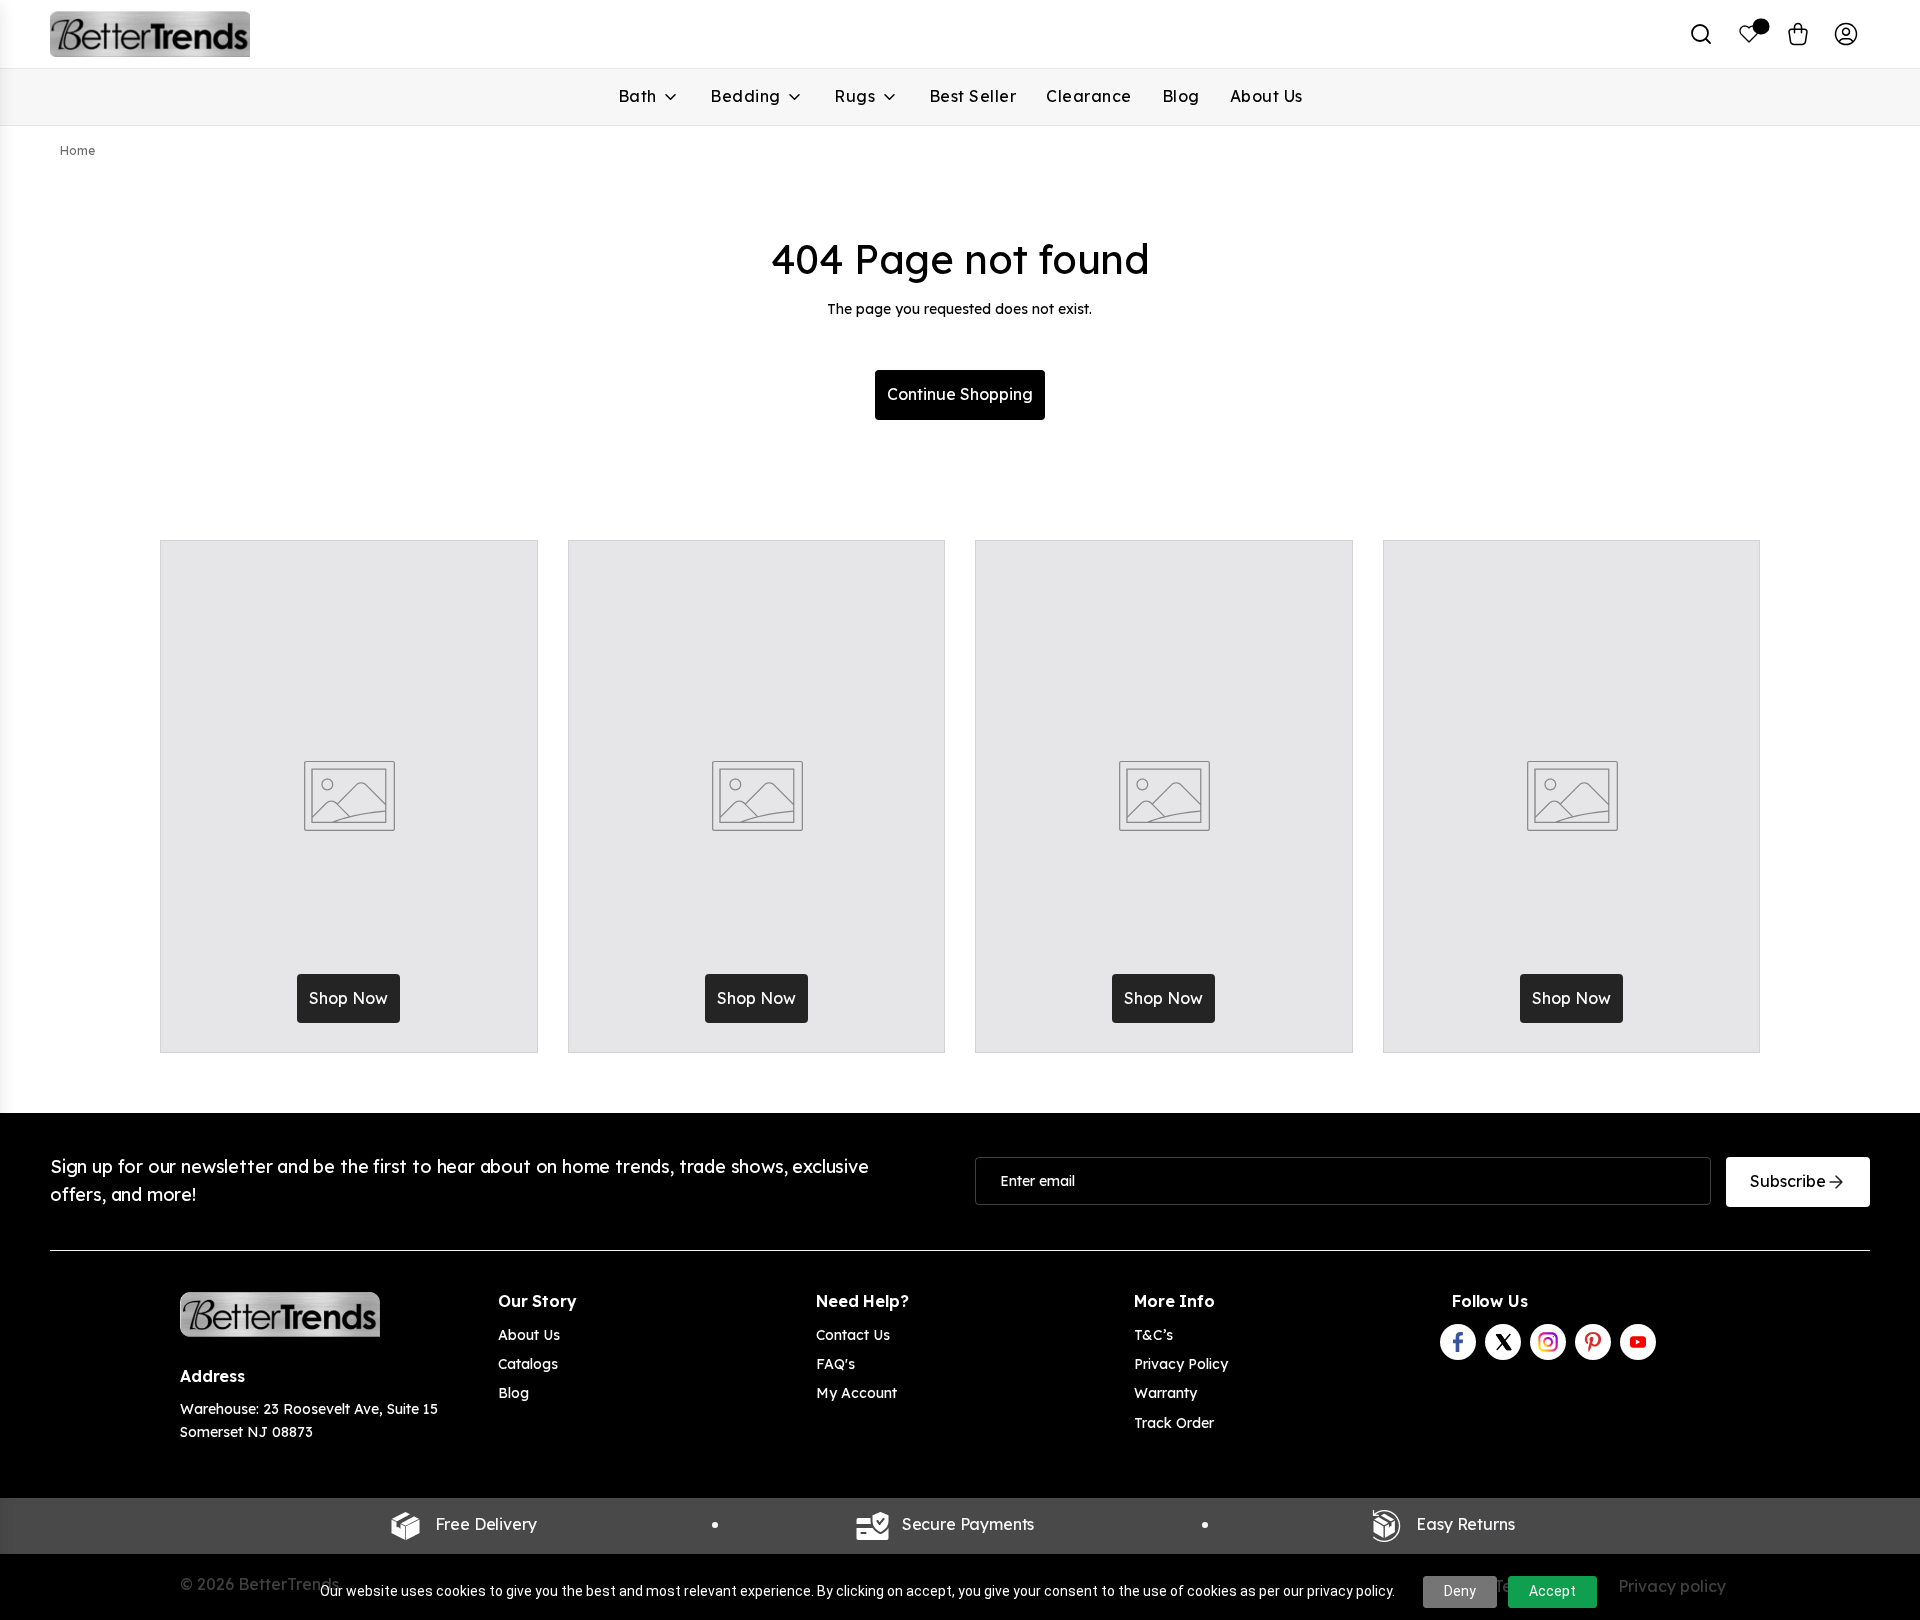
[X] (1503, 1342)
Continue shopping (960, 394)
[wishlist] (1749, 34)
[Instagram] (1548, 1342)
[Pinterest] (1593, 1342)
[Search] (1701, 34)
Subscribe (1788, 1181)
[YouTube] (1638, 1342)
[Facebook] (1458, 1342)
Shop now (348, 998)
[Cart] (1798, 34)
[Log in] (1846, 34)
